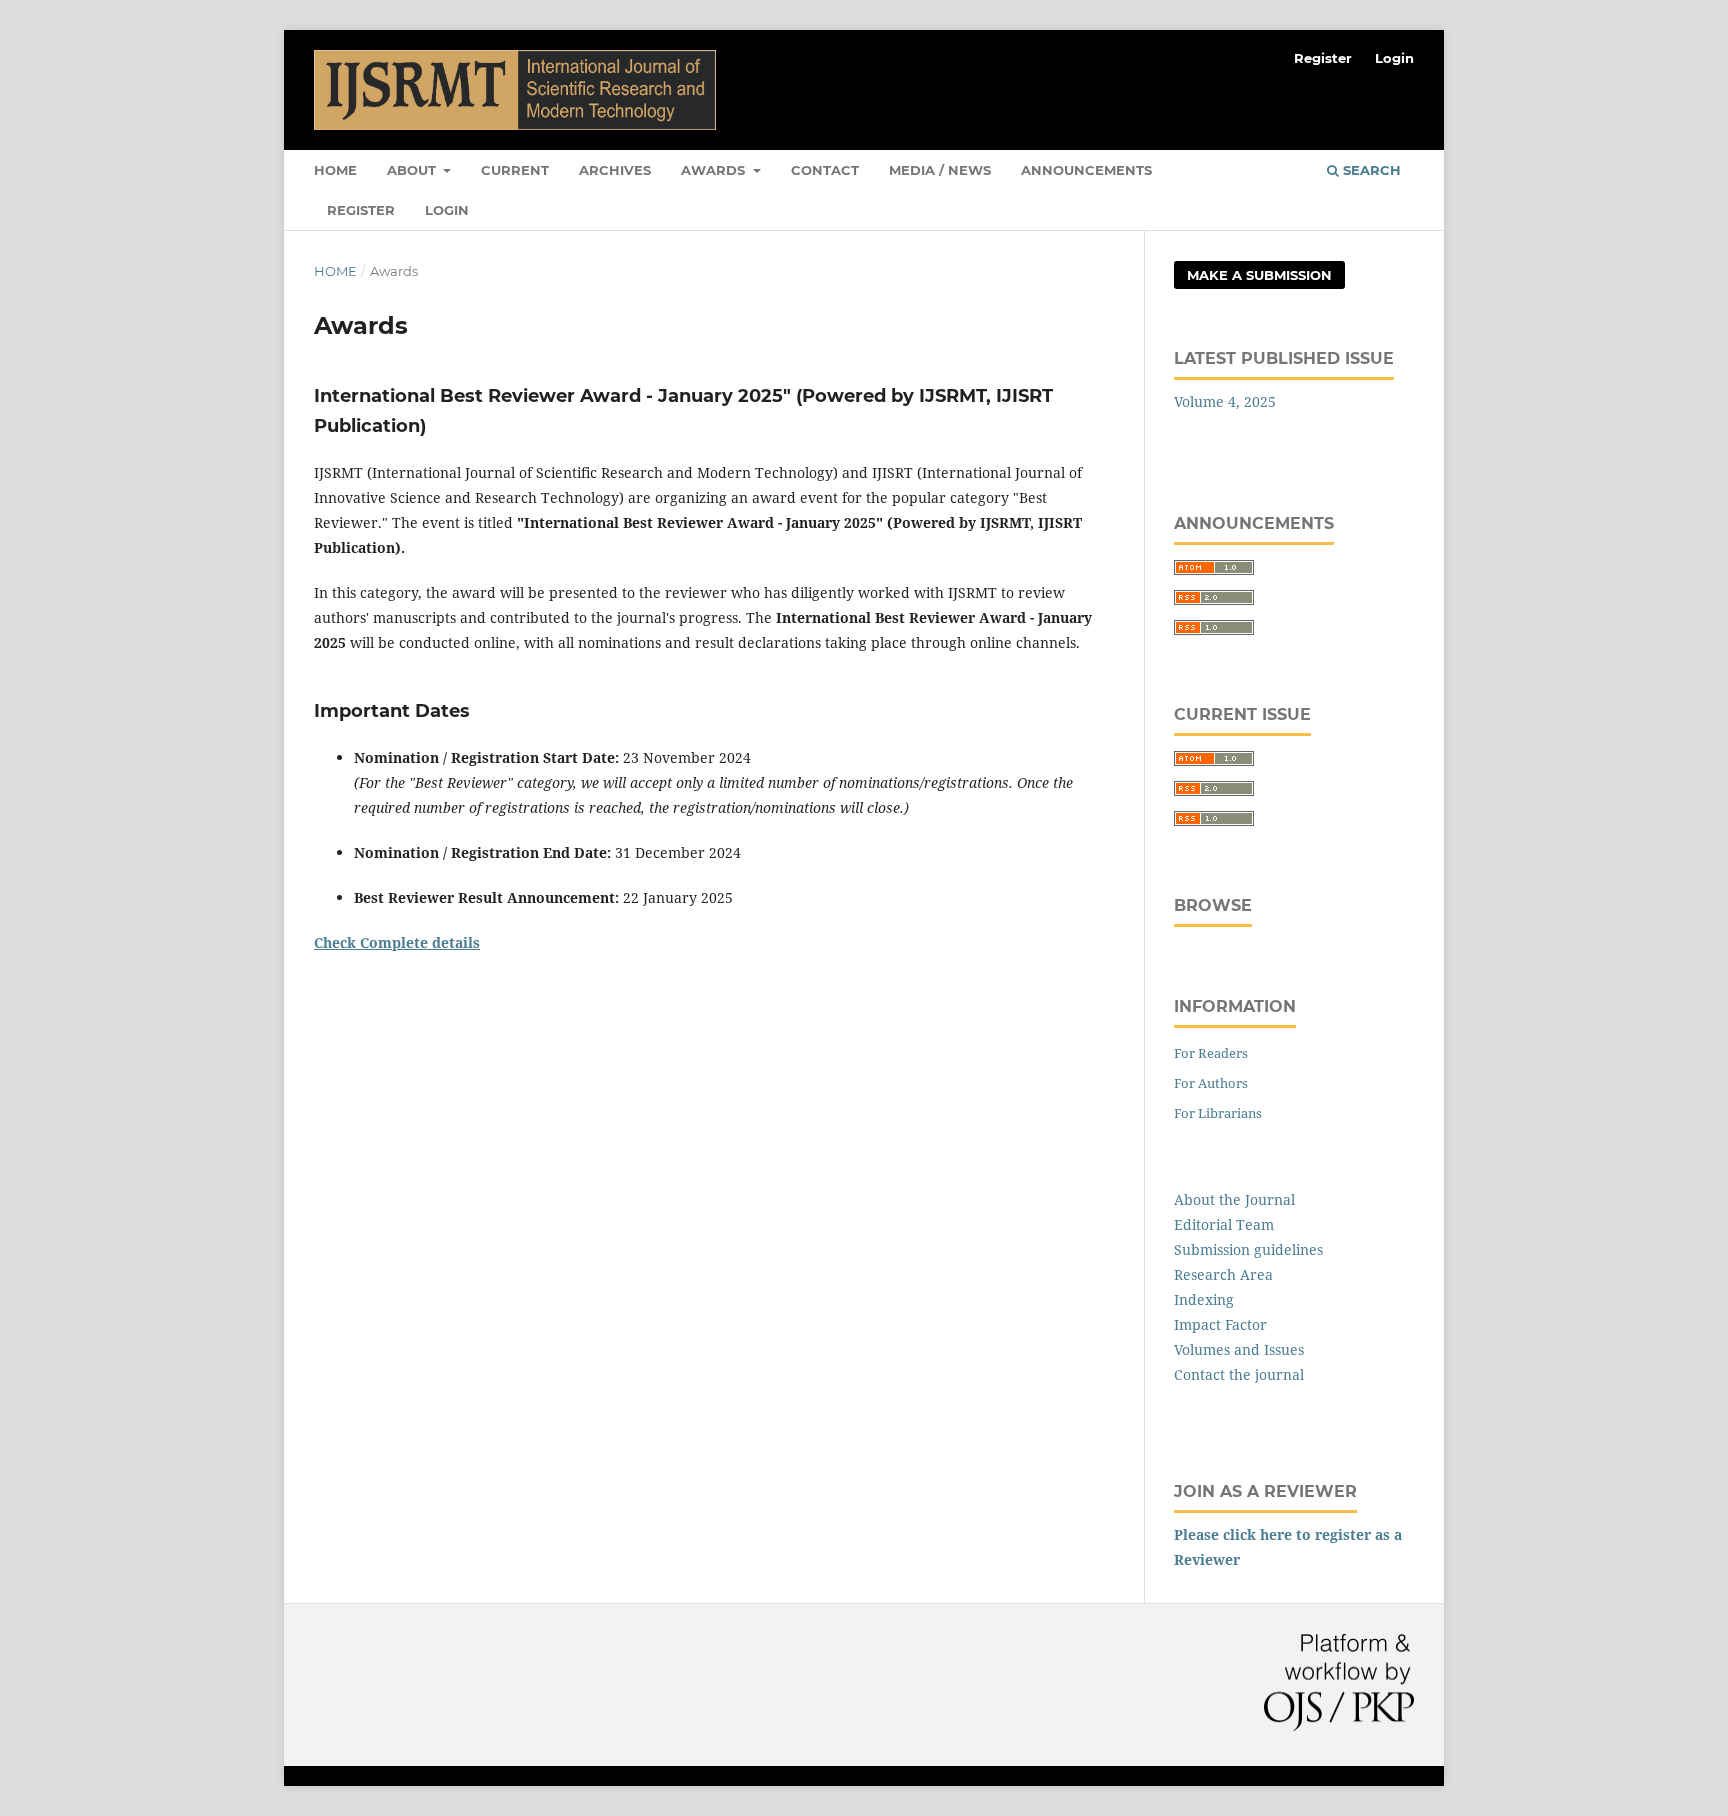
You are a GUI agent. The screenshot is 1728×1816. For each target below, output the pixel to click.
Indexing (1204, 1299)
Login (447, 210)
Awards (715, 170)
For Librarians (1218, 1113)
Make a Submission (1259, 275)
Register (361, 210)
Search (1370, 170)
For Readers (1211, 1053)
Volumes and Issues (1239, 1349)
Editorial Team (1224, 1224)
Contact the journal (1239, 1374)
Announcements (1086, 170)
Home (335, 170)
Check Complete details (397, 942)
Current (515, 170)
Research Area (1223, 1274)
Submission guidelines (1248, 1249)
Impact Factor (1220, 1324)
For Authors (1211, 1083)
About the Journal (1234, 1199)
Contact (825, 170)
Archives (615, 170)
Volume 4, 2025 (1225, 401)
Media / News (940, 170)
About (413, 170)
